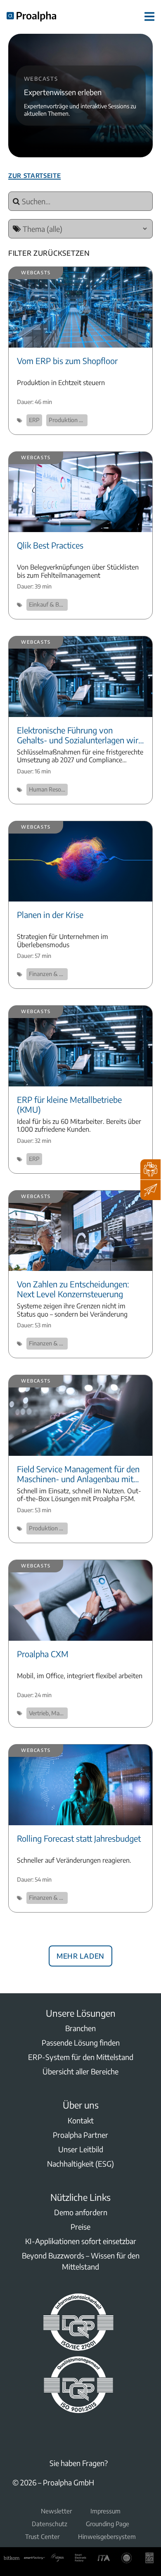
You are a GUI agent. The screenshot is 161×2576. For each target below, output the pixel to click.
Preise (80, 2227)
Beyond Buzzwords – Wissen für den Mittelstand (81, 2261)
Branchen (80, 2028)
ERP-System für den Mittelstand (81, 2057)
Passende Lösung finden (81, 2042)
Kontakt (81, 2120)
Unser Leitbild (81, 2149)
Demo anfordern (81, 2212)
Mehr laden (80, 1955)
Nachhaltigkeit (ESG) (80, 2164)
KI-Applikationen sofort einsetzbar (81, 2241)
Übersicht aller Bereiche (80, 2071)
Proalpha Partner (80, 2135)
